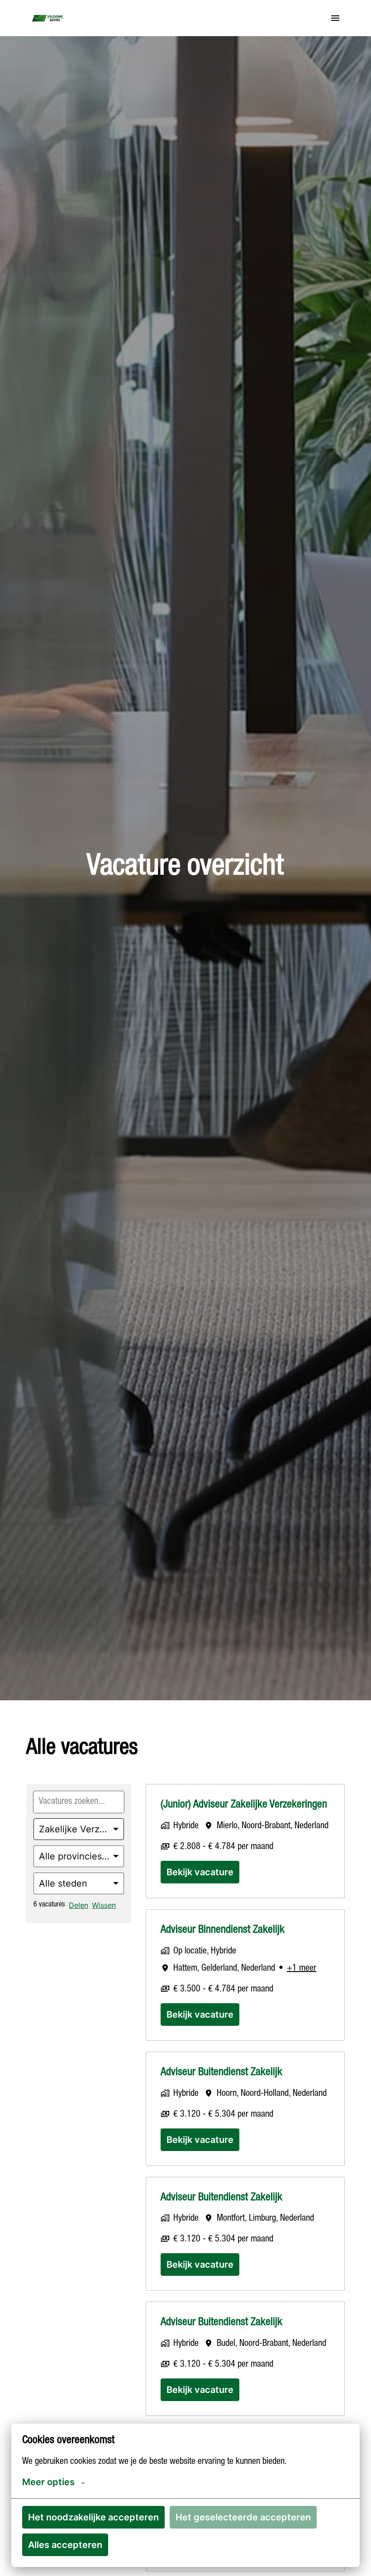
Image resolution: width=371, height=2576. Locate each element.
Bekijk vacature (200, 1872)
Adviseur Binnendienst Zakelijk (223, 1930)
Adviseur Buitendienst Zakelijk (221, 2073)
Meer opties (48, 2482)
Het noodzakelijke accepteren (93, 2517)
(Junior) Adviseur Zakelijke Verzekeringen (244, 1805)
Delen (78, 1905)
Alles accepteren (65, 2545)
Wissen (104, 1905)
